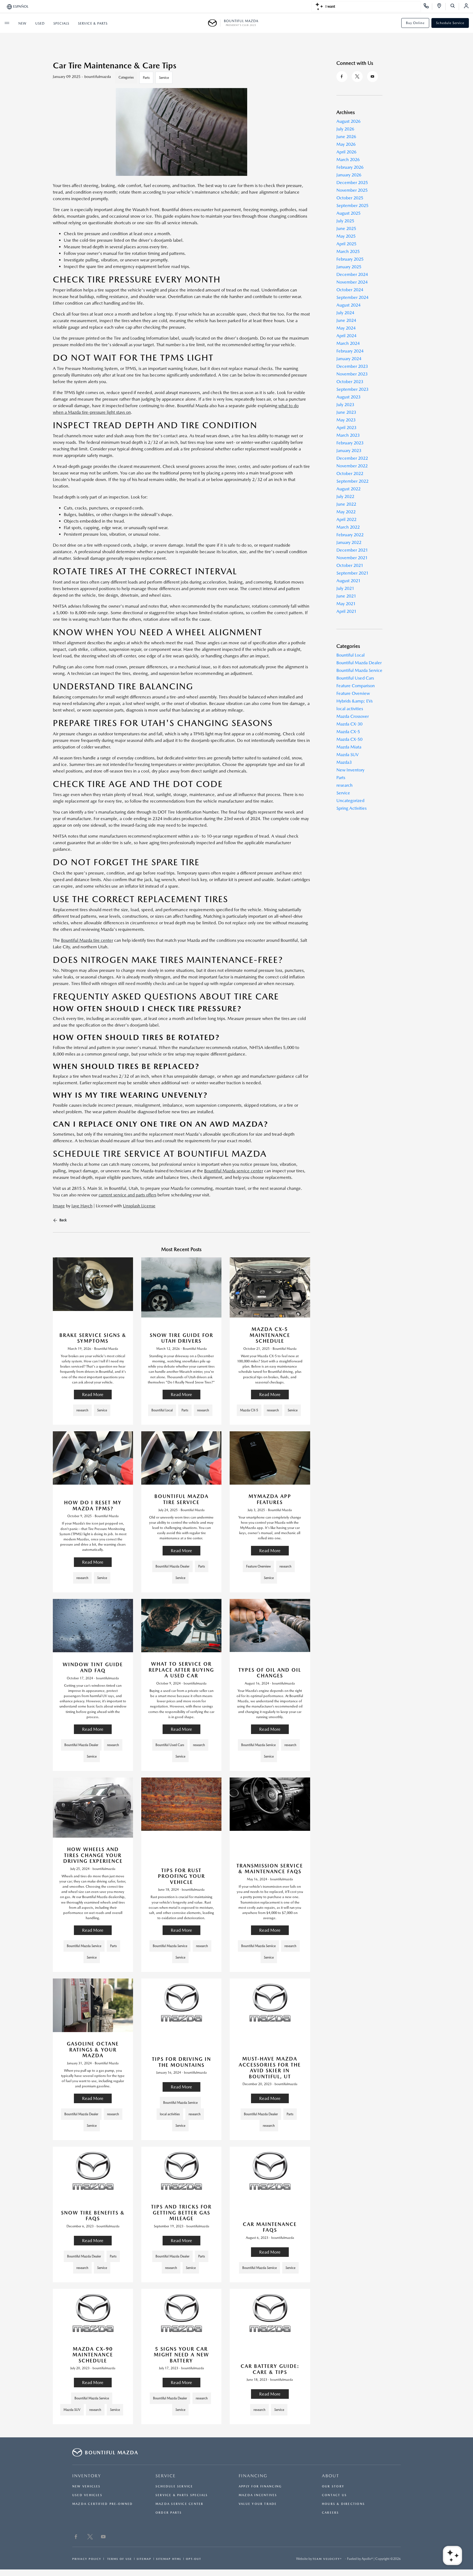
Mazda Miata (349, 747)
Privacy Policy (87, 2559)
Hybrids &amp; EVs (354, 701)
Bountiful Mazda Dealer (359, 663)
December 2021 (352, 550)
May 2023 (346, 420)
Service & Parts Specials (182, 2495)
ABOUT (331, 2476)
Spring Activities (351, 808)
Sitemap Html (169, 2559)
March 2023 (348, 435)
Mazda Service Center (179, 2504)
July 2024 (345, 313)
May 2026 (346, 144)
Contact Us (334, 2495)
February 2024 (350, 351)
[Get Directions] (441, 7)
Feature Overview (353, 693)
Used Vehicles (87, 2495)
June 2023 (346, 412)
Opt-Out (194, 2559)
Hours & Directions (343, 2504)
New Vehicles (86, 2486)
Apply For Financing (260, 2486)
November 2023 (352, 374)
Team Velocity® (327, 2559)
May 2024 (346, 328)
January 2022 (349, 542)
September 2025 (352, 206)
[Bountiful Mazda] (214, 23)
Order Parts (169, 2513)
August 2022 (348, 489)
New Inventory (350, 770)
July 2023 (345, 405)
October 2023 (350, 382)
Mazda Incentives (258, 2495)
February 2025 (350, 259)
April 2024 (346, 336)
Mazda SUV (347, 755)
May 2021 (346, 604)
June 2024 (346, 320)
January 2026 (349, 175)
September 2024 (352, 297)
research (344, 785)
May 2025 (346, 236)
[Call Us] (428, 7)
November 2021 (352, 558)
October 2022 (350, 473)
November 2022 (352, 466)
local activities (350, 709)
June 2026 (346, 137)
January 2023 (349, 451)
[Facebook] (342, 77)
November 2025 (352, 190)
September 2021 (352, 573)
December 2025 (352, 183)
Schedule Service (450, 23)
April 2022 (346, 519)
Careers (331, 2513)
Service (164, 78)
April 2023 (346, 428)
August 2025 (348, 213)
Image (59, 1206)
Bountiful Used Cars (355, 678)
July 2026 (345, 129)
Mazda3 (344, 762)
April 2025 (346, 244)
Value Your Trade (258, 2504)
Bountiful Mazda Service (359, 670)
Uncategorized (350, 801)
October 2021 (350, 565)
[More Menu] (7, 23)
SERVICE (166, 2476)
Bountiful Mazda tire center (87, 940)
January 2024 (349, 359)
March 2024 (348, 343)
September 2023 (352, 389)
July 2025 (345, 221)
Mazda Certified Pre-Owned (103, 2504)
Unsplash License (139, 1206)
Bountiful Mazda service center (234, 1171)
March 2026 (348, 160)
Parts (146, 78)
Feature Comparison (356, 686)
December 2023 (352, 366)
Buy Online (415, 23)
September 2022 (352, 481)
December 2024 (352, 274)
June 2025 (346, 228)
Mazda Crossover (353, 716)
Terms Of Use (119, 2559)
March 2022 (348, 527)
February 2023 (350, 443)
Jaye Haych (82, 1206)
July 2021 (345, 588)
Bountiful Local (351, 655)
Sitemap (144, 2559)
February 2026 (350, 167)
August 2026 (348, 121)
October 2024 (350, 290)
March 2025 (348, 251)
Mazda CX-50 (349, 739)
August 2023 (348, 397)
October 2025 (350, 198)
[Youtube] (373, 77)
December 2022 (352, 458)
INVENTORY (87, 2476)
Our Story (333, 2486)
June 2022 (346, 504)
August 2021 (348, 581)
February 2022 (350, 535)
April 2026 (346, 152)
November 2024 (352, 282)
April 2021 (346, 611)
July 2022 (345, 496)
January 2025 (349, 267)
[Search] (455, 7)
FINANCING (253, 2476)
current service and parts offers (127, 1195)
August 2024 (348, 305)
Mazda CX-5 (348, 732)
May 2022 (346, 512)
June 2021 (346, 596)
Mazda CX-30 (349, 724)
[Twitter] (357, 77)
